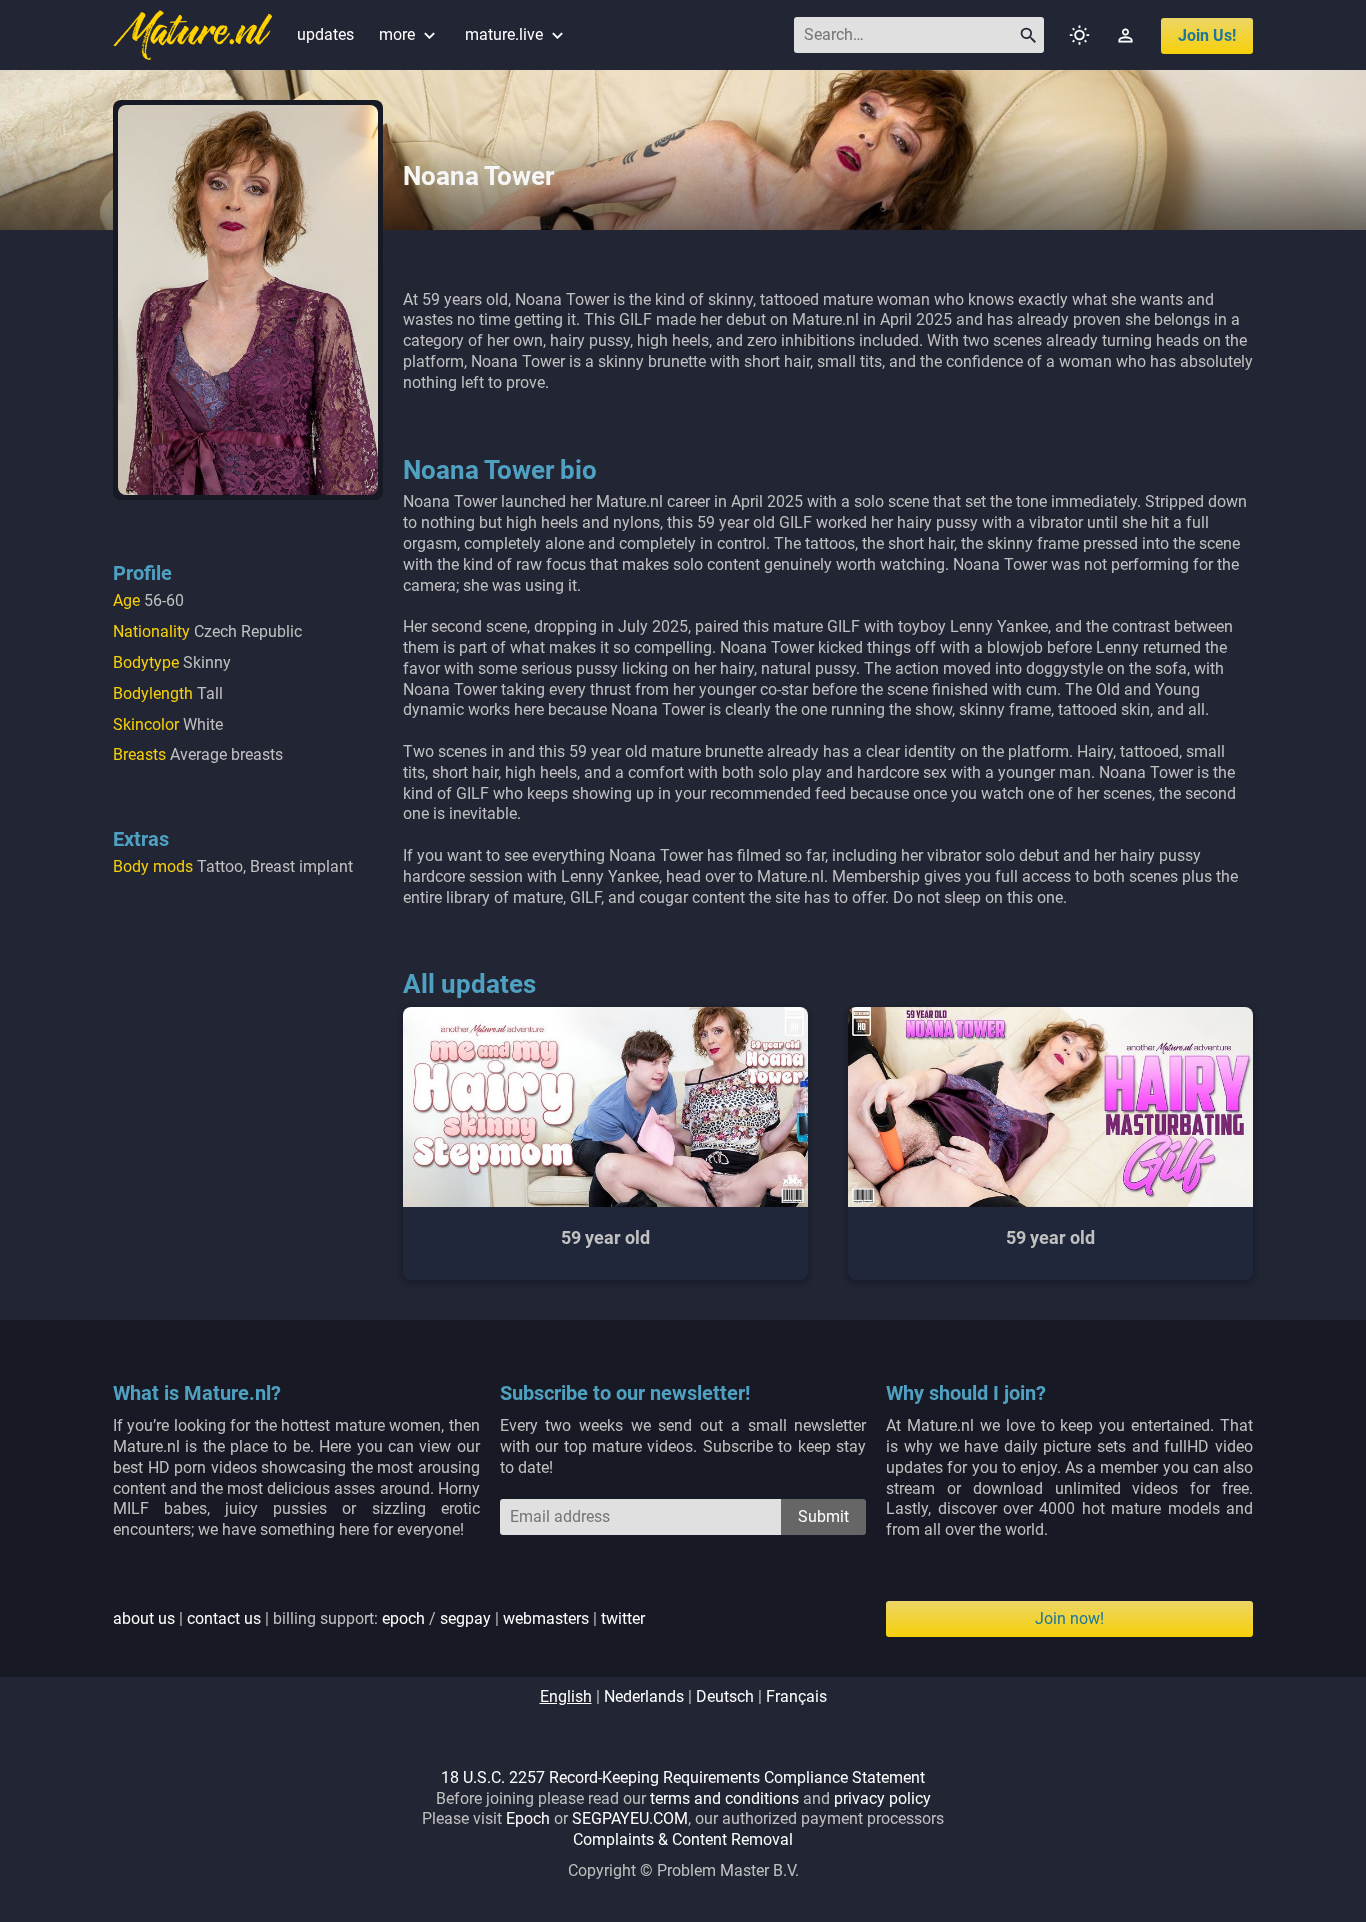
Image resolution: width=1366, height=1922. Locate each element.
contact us (224, 1618)
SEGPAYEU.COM (630, 1818)
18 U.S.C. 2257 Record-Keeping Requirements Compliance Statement (683, 1777)
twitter (623, 1618)
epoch (403, 1618)
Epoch (528, 1818)
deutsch (725, 1696)
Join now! (1069, 1618)
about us (144, 1618)
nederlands (644, 1696)
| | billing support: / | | (379, 1618)
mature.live (516, 34)
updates (325, 34)
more (409, 34)
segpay (465, 1618)
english (566, 1696)
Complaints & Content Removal (683, 1839)
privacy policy (882, 1798)
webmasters (546, 1618)
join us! (1207, 35)
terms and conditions (724, 1798)
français (796, 1696)
